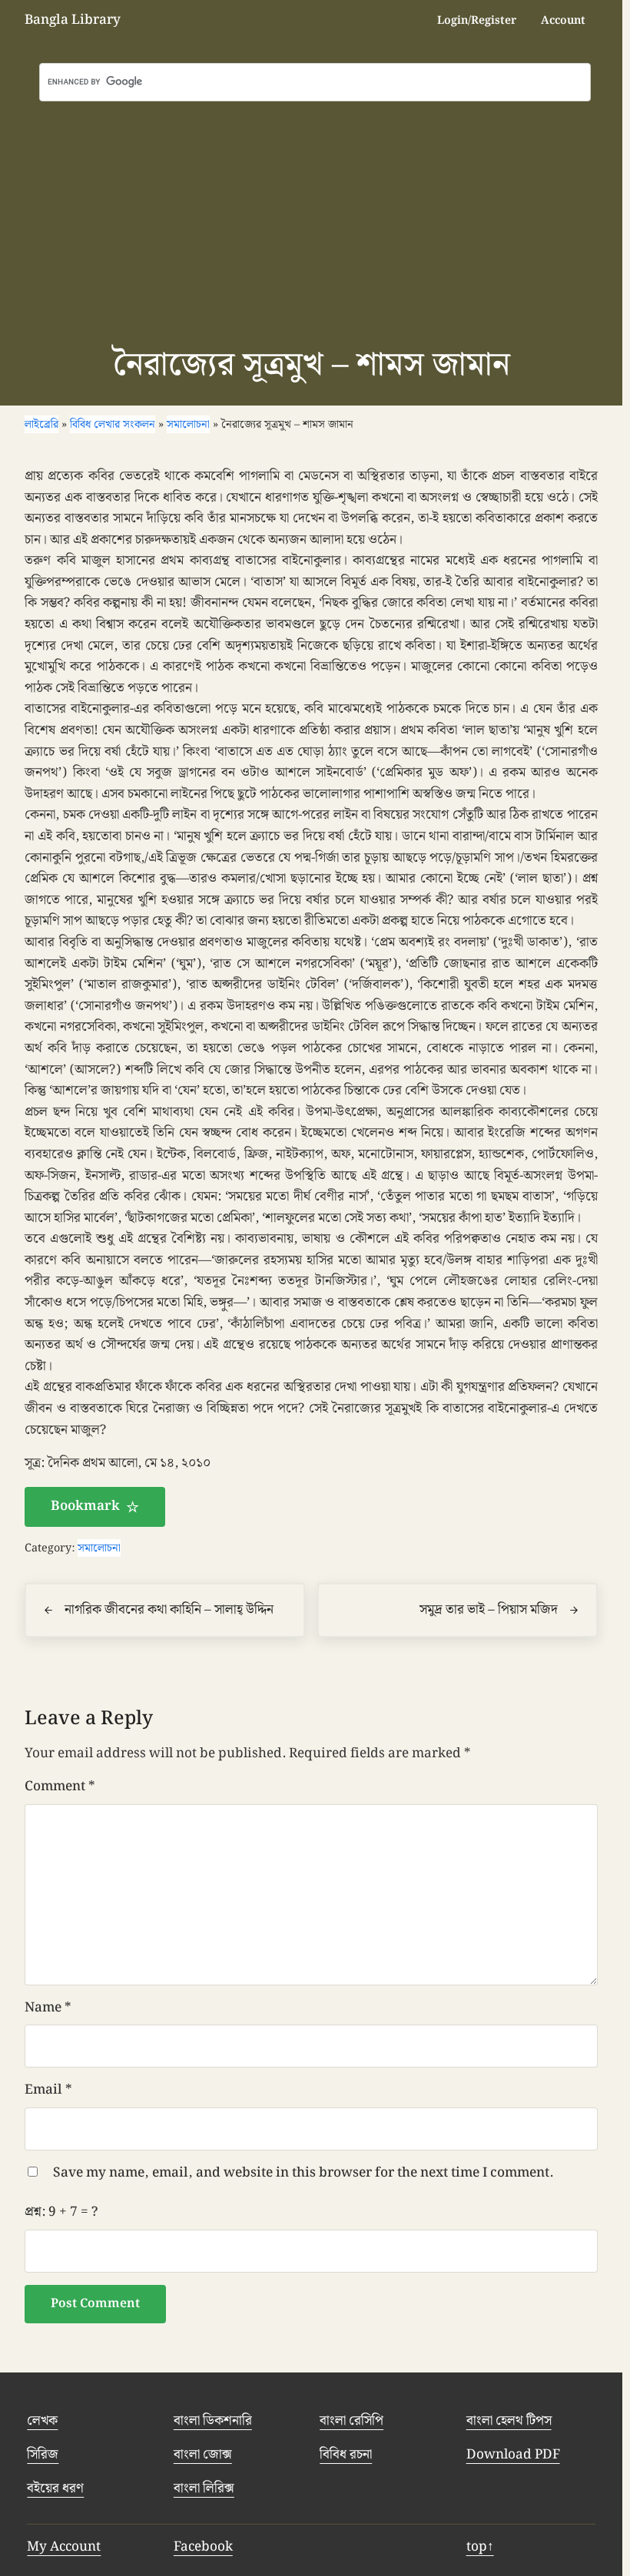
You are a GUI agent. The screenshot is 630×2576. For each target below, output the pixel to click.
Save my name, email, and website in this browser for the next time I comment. (303, 2173)
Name (48, 2008)
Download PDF (513, 2455)
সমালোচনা (99, 1548)
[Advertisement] (315, 217)
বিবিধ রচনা (346, 2455)
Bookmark (85, 1506)
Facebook (203, 2547)
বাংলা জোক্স (203, 2455)
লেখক (42, 2421)
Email (48, 2090)
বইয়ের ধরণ (55, 2488)
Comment (60, 1787)
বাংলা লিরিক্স (204, 2488)
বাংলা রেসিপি (351, 2421)
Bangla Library (73, 20)
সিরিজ (43, 2455)
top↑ (480, 2547)
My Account (64, 2547)
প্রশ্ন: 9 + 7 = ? (61, 2212)
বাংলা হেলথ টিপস (509, 2421)
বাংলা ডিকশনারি (213, 2421)
